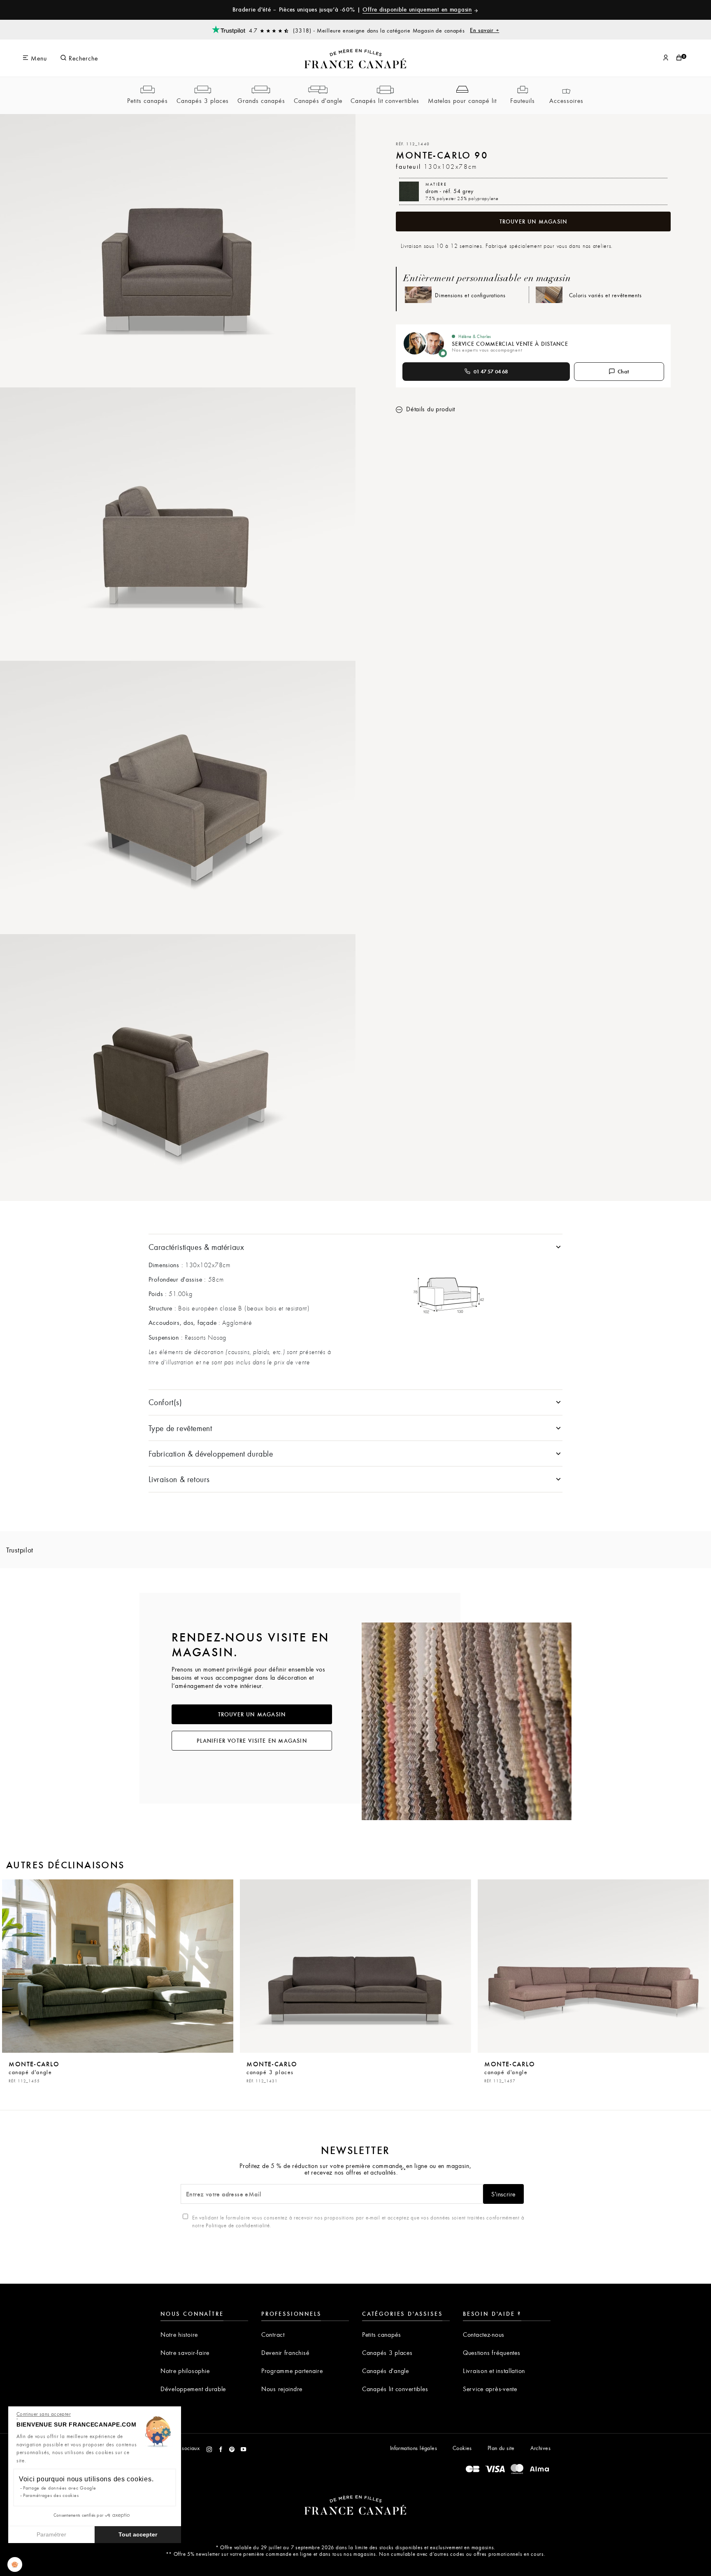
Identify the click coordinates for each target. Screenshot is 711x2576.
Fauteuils (523, 100)
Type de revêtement (180, 1428)
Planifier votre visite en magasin (252, 1741)
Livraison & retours (179, 1479)
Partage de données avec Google (60, 2488)
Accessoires (566, 100)
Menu (38, 58)
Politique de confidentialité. (238, 2225)
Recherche (82, 58)
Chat (624, 371)
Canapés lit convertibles (385, 100)
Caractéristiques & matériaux (196, 1247)
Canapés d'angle (318, 100)
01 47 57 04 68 (491, 371)
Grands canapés (261, 100)
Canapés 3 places (203, 100)
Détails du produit (430, 409)
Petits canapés (148, 100)
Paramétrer (51, 2534)
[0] (679, 58)
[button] (15, 2564)
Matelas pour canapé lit (462, 100)
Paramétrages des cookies (51, 2495)
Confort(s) (165, 1402)
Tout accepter (138, 2534)
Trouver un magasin (533, 221)
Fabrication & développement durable (211, 1454)
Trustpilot (20, 1550)
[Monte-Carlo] (118, 1966)
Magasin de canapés (456, 30)
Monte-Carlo (34, 2071)
